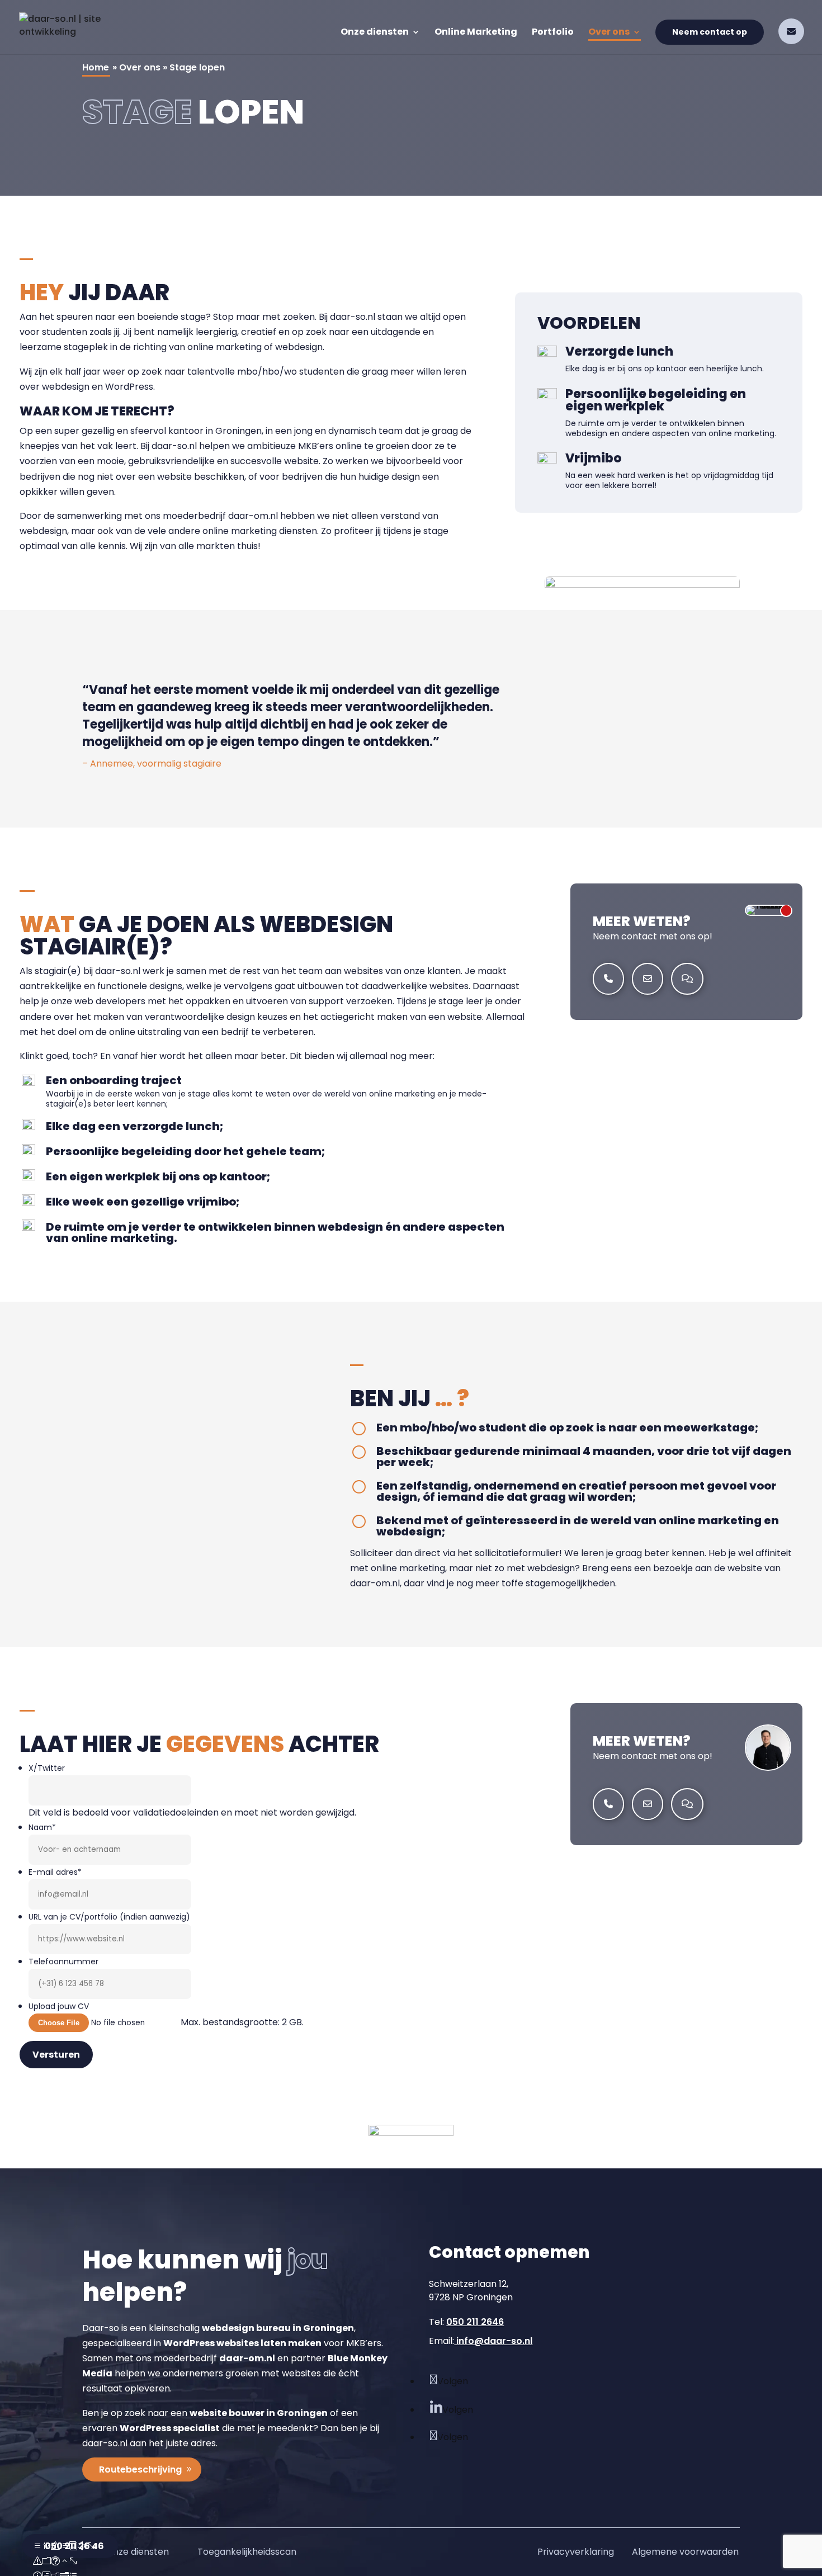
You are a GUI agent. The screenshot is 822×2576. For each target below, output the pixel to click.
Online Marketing (476, 33)
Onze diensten (375, 33)
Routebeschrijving (140, 2469)
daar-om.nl (253, 516)
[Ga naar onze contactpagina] (687, 978)
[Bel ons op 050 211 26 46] (608, 978)
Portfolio (553, 33)
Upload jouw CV (59, 2006)
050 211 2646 (475, 2322)
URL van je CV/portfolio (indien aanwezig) (109, 1917)
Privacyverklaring (576, 2552)
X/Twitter (47, 1768)
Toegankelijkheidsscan (247, 2552)
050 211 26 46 (74, 2546)
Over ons (609, 33)
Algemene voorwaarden (685, 2552)
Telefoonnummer (63, 1961)
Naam (42, 1827)
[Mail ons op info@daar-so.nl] (791, 31)
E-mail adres (55, 1872)
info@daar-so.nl (493, 2341)
